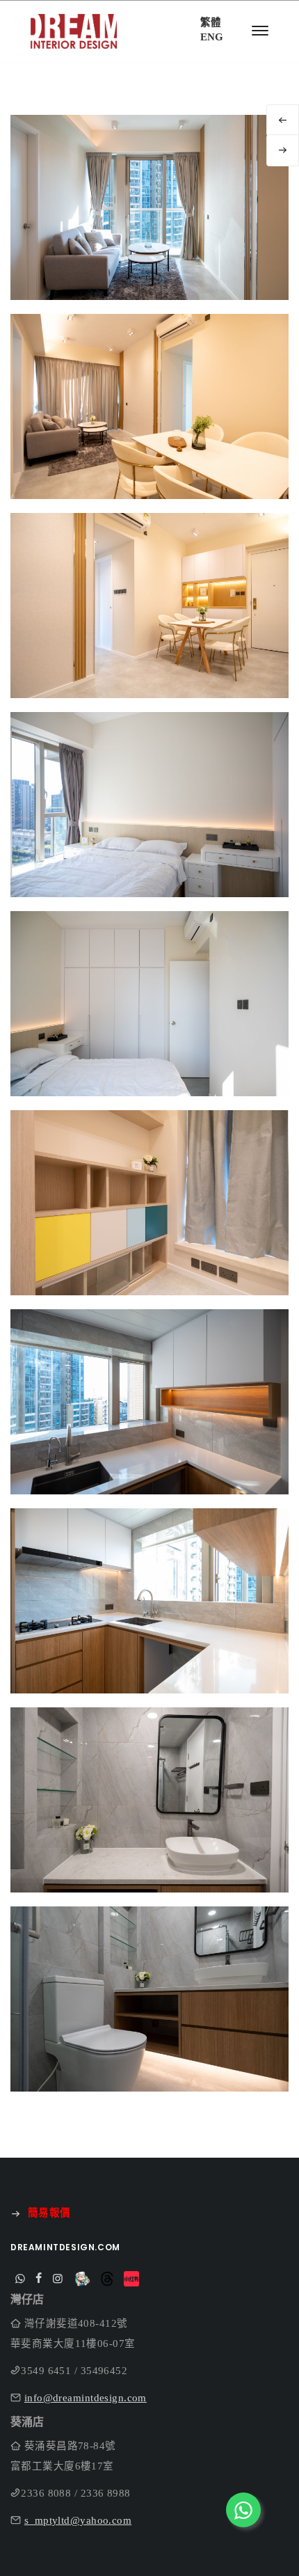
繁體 (211, 22)
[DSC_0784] (149, 1619)
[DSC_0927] (149, 425)
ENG (212, 37)
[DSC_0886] (149, 226)
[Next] (283, 150)
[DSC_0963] (149, 2017)
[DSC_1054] (149, 624)
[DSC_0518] (149, 1022)
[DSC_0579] (149, 823)
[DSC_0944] (149, 1818)
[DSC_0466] (149, 1221)
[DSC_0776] (149, 1420)
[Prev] (283, 120)
